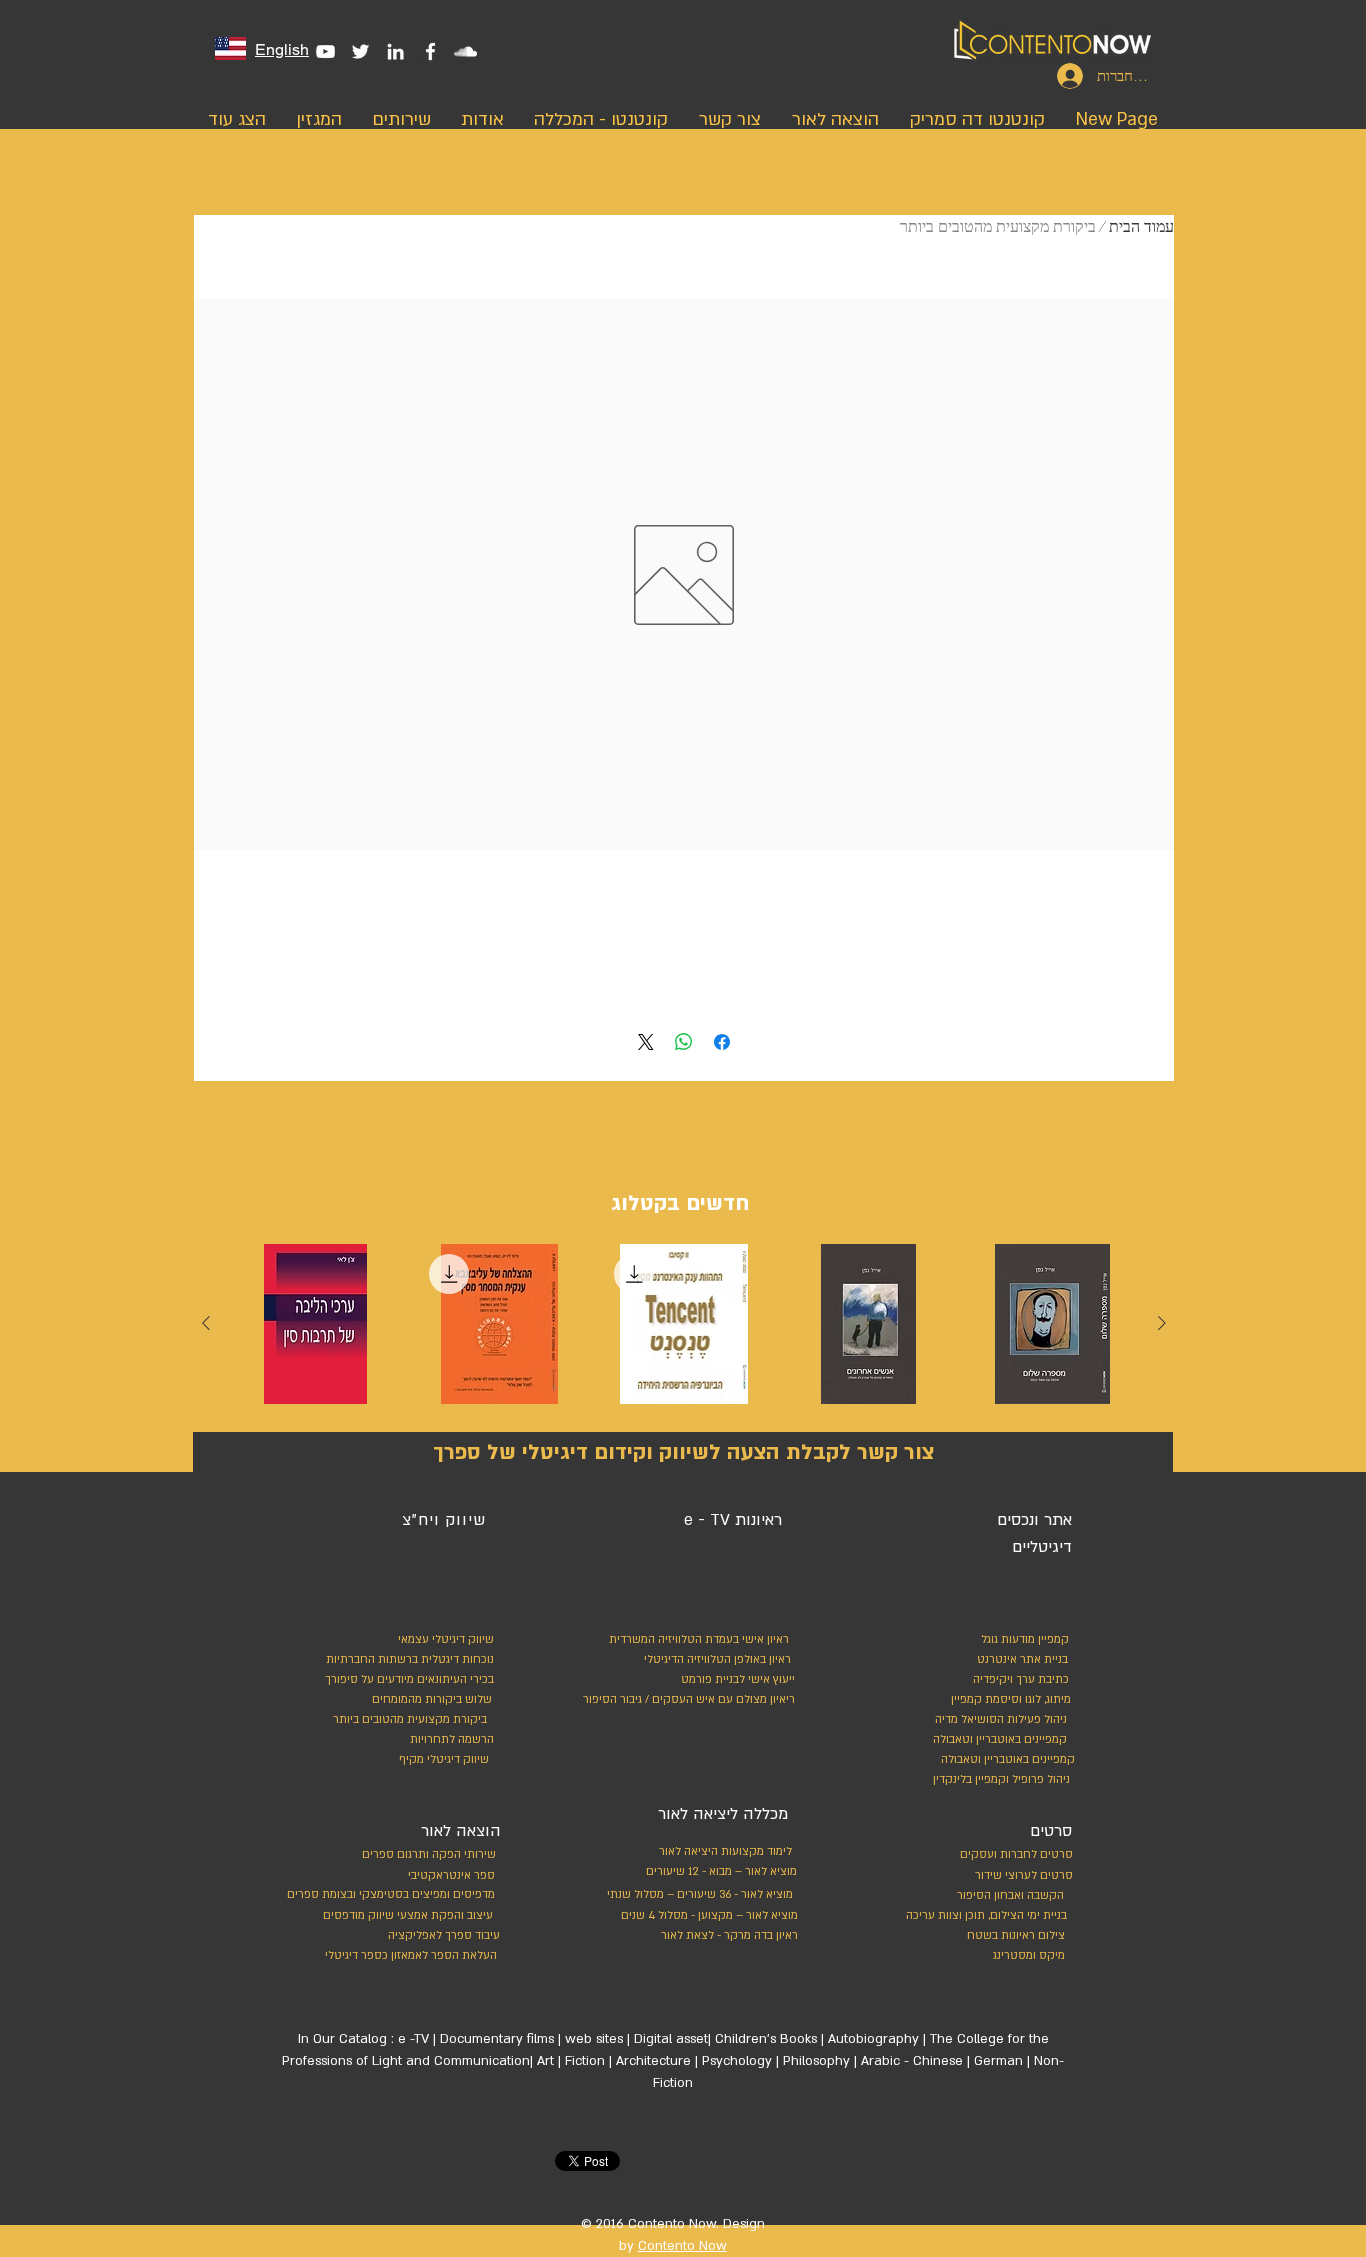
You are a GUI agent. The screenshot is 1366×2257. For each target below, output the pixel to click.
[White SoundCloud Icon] (465, 51)
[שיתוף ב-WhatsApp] (684, 1042)
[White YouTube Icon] (325, 51)
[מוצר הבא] (206, 1323)
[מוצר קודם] (1162, 1323)
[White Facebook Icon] (430, 51)
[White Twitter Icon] (360, 51)
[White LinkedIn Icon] (395, 51)
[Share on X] (646, 1042)
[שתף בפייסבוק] (722, 1042)
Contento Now (682, 2246)
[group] (684, 1329)
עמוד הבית (1141, 227)
